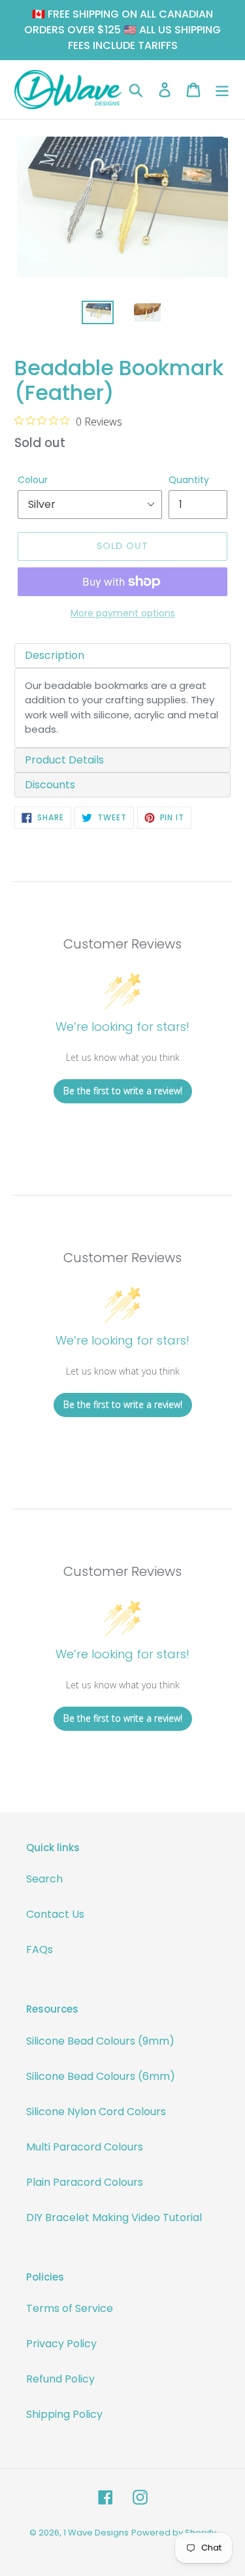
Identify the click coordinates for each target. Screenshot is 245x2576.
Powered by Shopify (174, 2533)
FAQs (40, 1949)
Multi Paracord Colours (85, 2147)
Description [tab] (55, 655)
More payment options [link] (123, 613)
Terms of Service (70, 2308)
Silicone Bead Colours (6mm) (101, 2076)
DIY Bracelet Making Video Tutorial (114, 2217)
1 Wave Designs (96, 2533)
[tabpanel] (122, 708)
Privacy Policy (61, 2344)
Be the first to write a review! (123, 1091)
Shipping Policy (64, 2414)
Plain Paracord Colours (85, 2182)
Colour (33, 480)
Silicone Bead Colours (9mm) (100, 2041)
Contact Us (55, 1914)
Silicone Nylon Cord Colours (96, 2112)
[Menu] (222, 90)
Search (44, 1879)
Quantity (189, 480)
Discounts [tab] (50, 785)
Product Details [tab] (64, 760)
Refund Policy (60, 2379)
